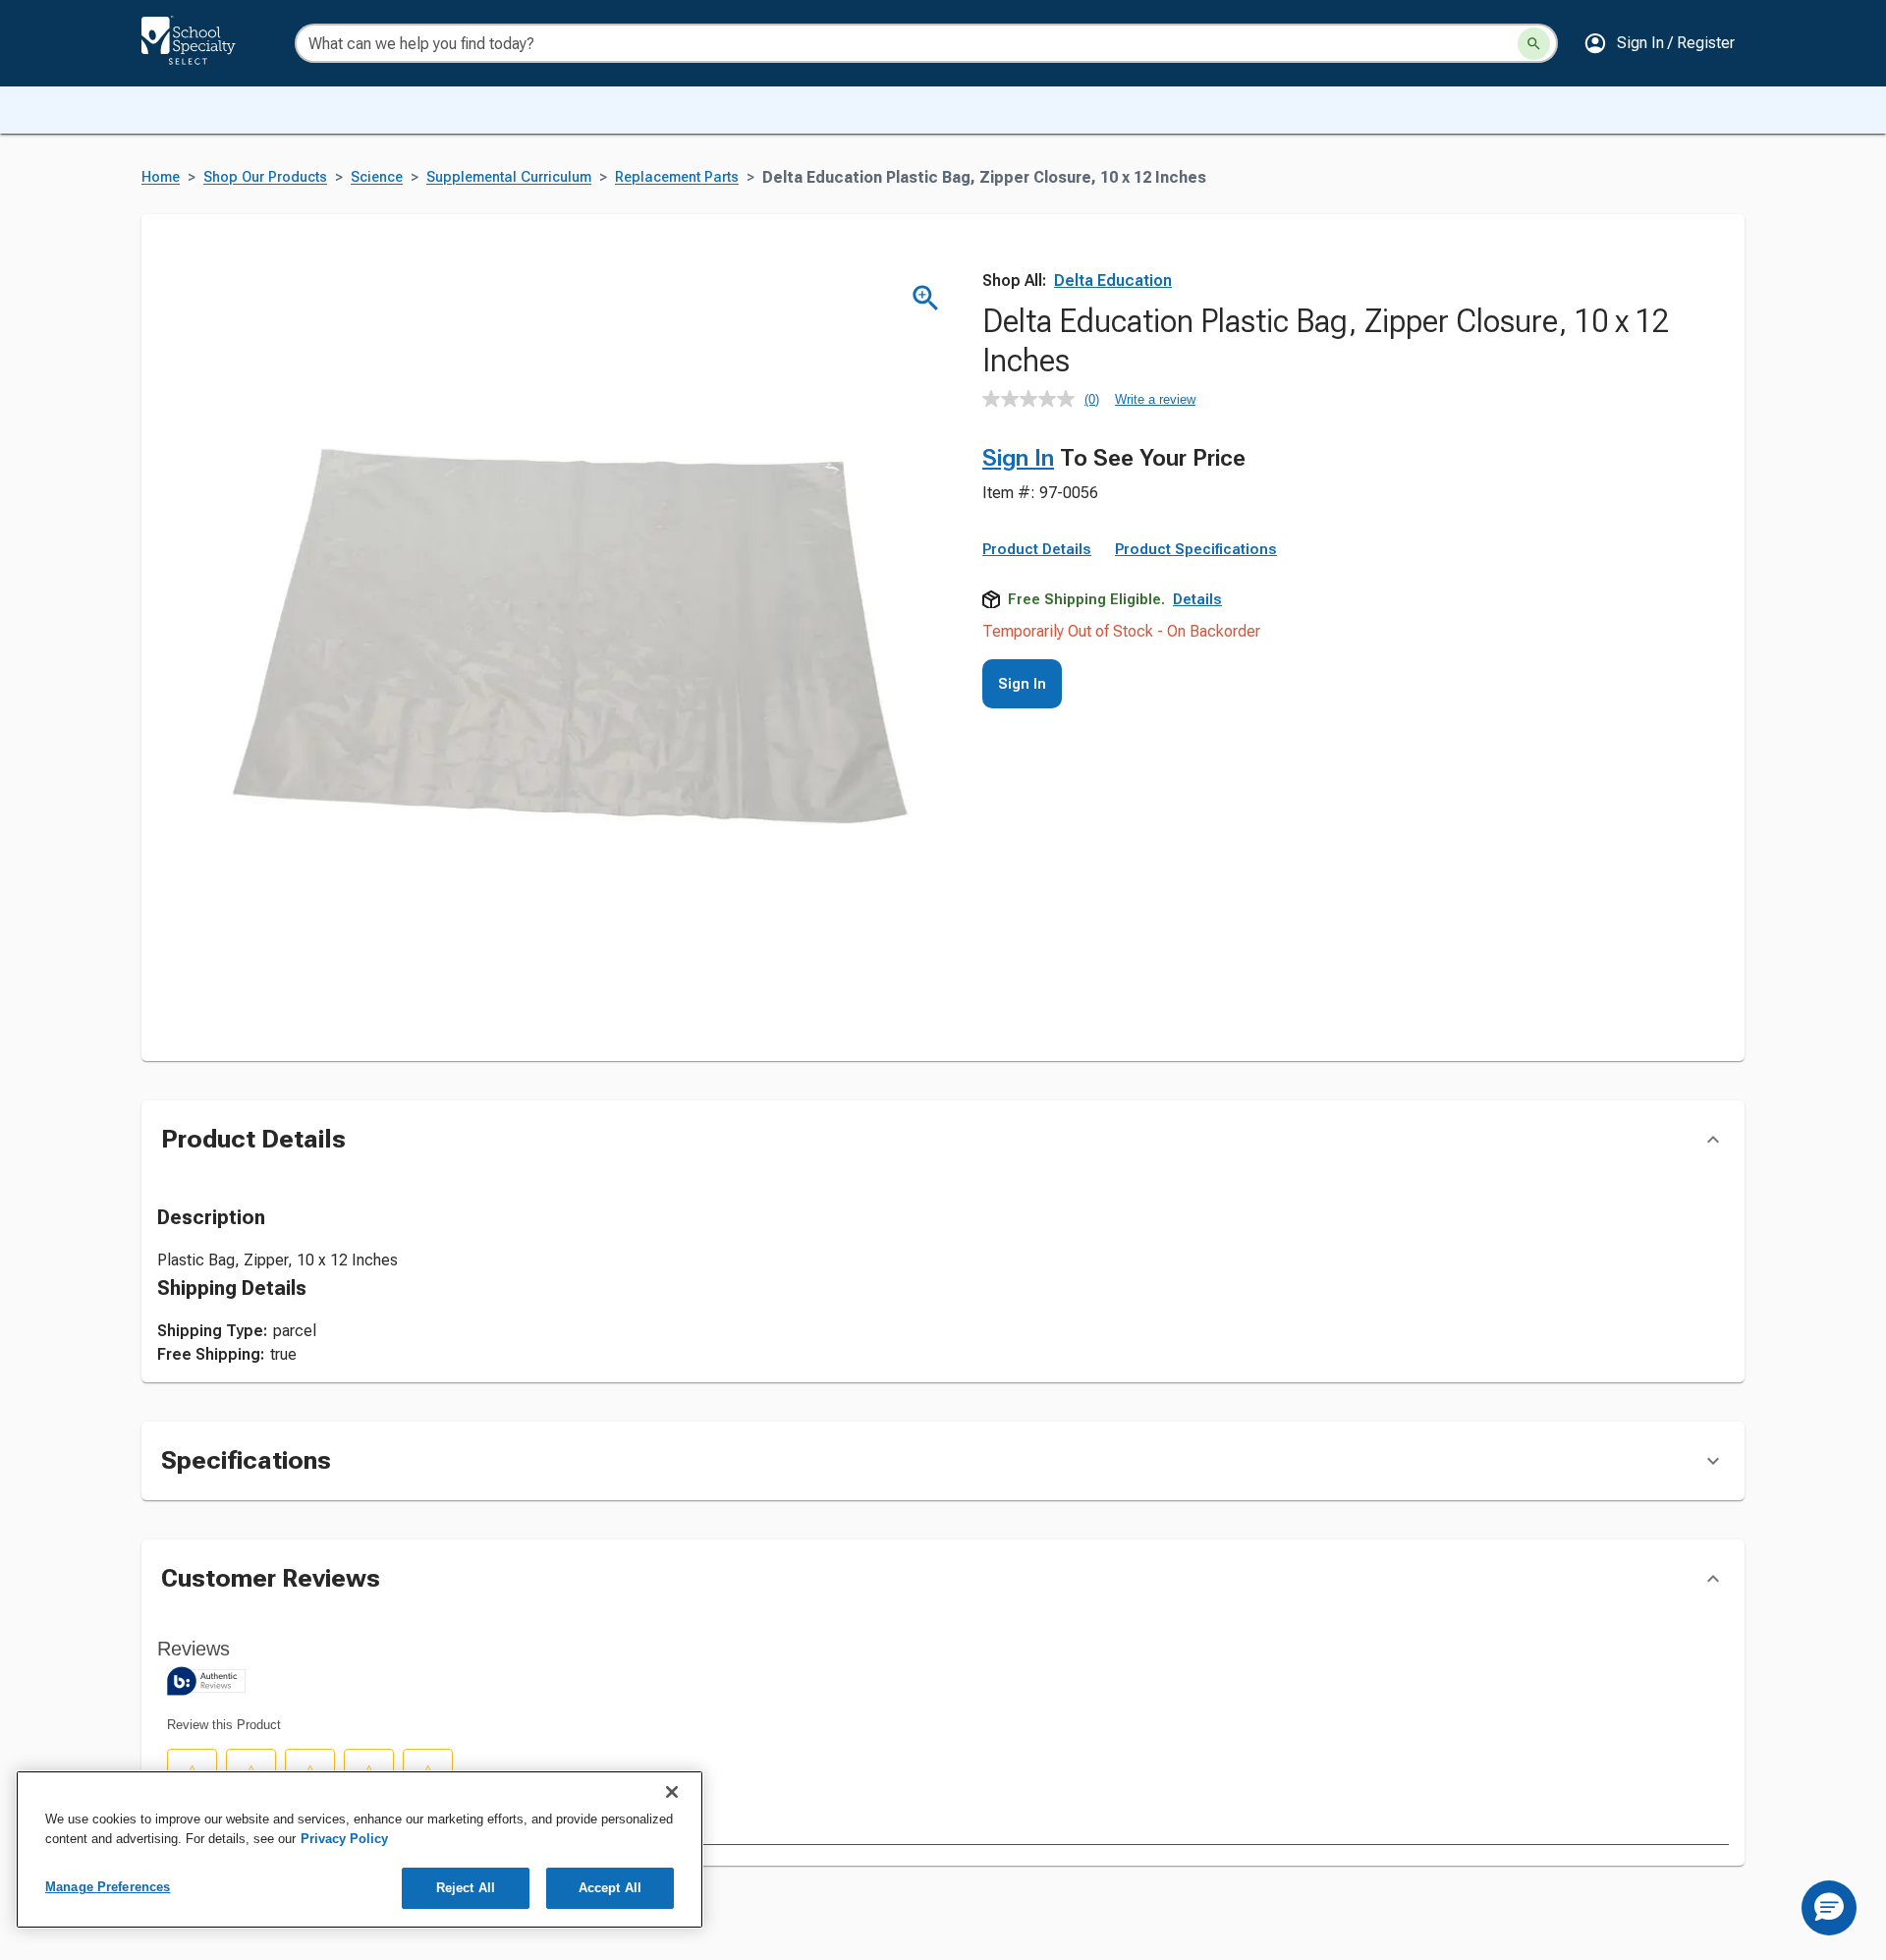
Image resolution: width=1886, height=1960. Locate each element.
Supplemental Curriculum (509, 177)
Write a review (1155, 399)
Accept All (610, 1888)
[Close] (672, 1792)
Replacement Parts (677, 177)
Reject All (466, 1888)
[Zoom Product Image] (926, 298)
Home (161, 177)
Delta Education (1113, 280)
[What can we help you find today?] (1534, 44)
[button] (1659, 43)
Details (1197, 599)
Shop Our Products (265, 177)
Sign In (1018, 458)
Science (377, 177)
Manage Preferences (108, 1887)
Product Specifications (1196, 549)
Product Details (1037, 549)
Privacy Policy (344, 1839)
